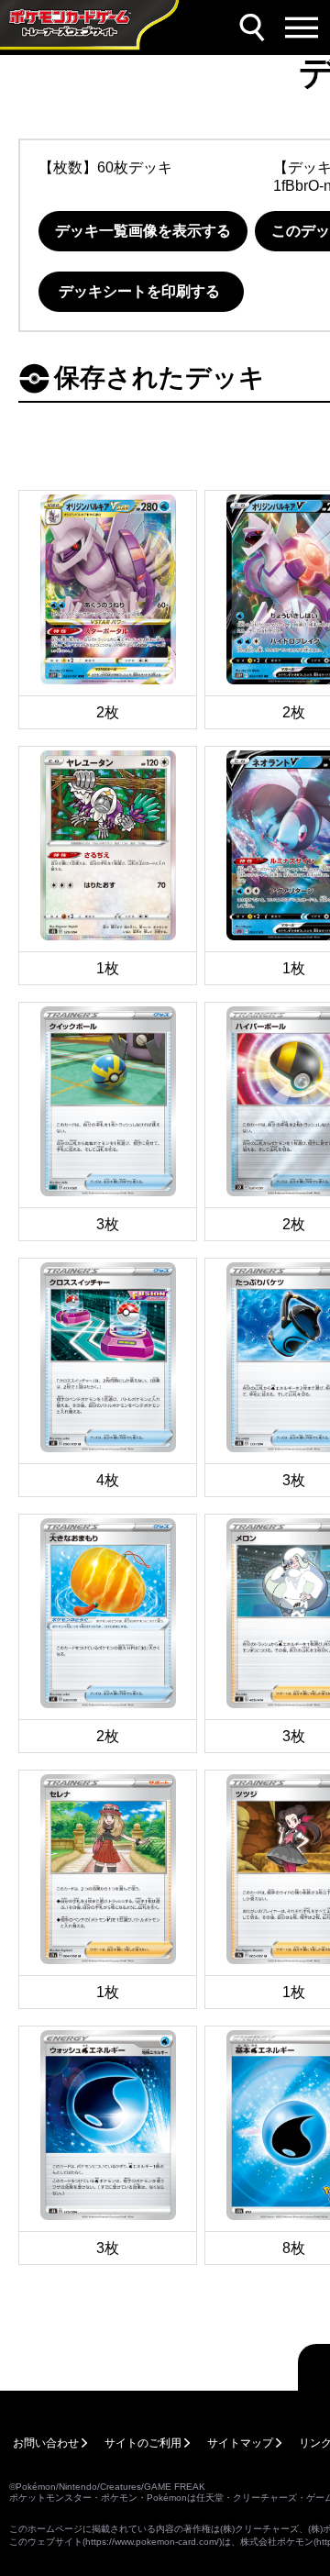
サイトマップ (240, 2443)
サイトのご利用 (143, 2443)
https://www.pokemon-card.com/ (152, 2542)
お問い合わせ (46, 2443)
